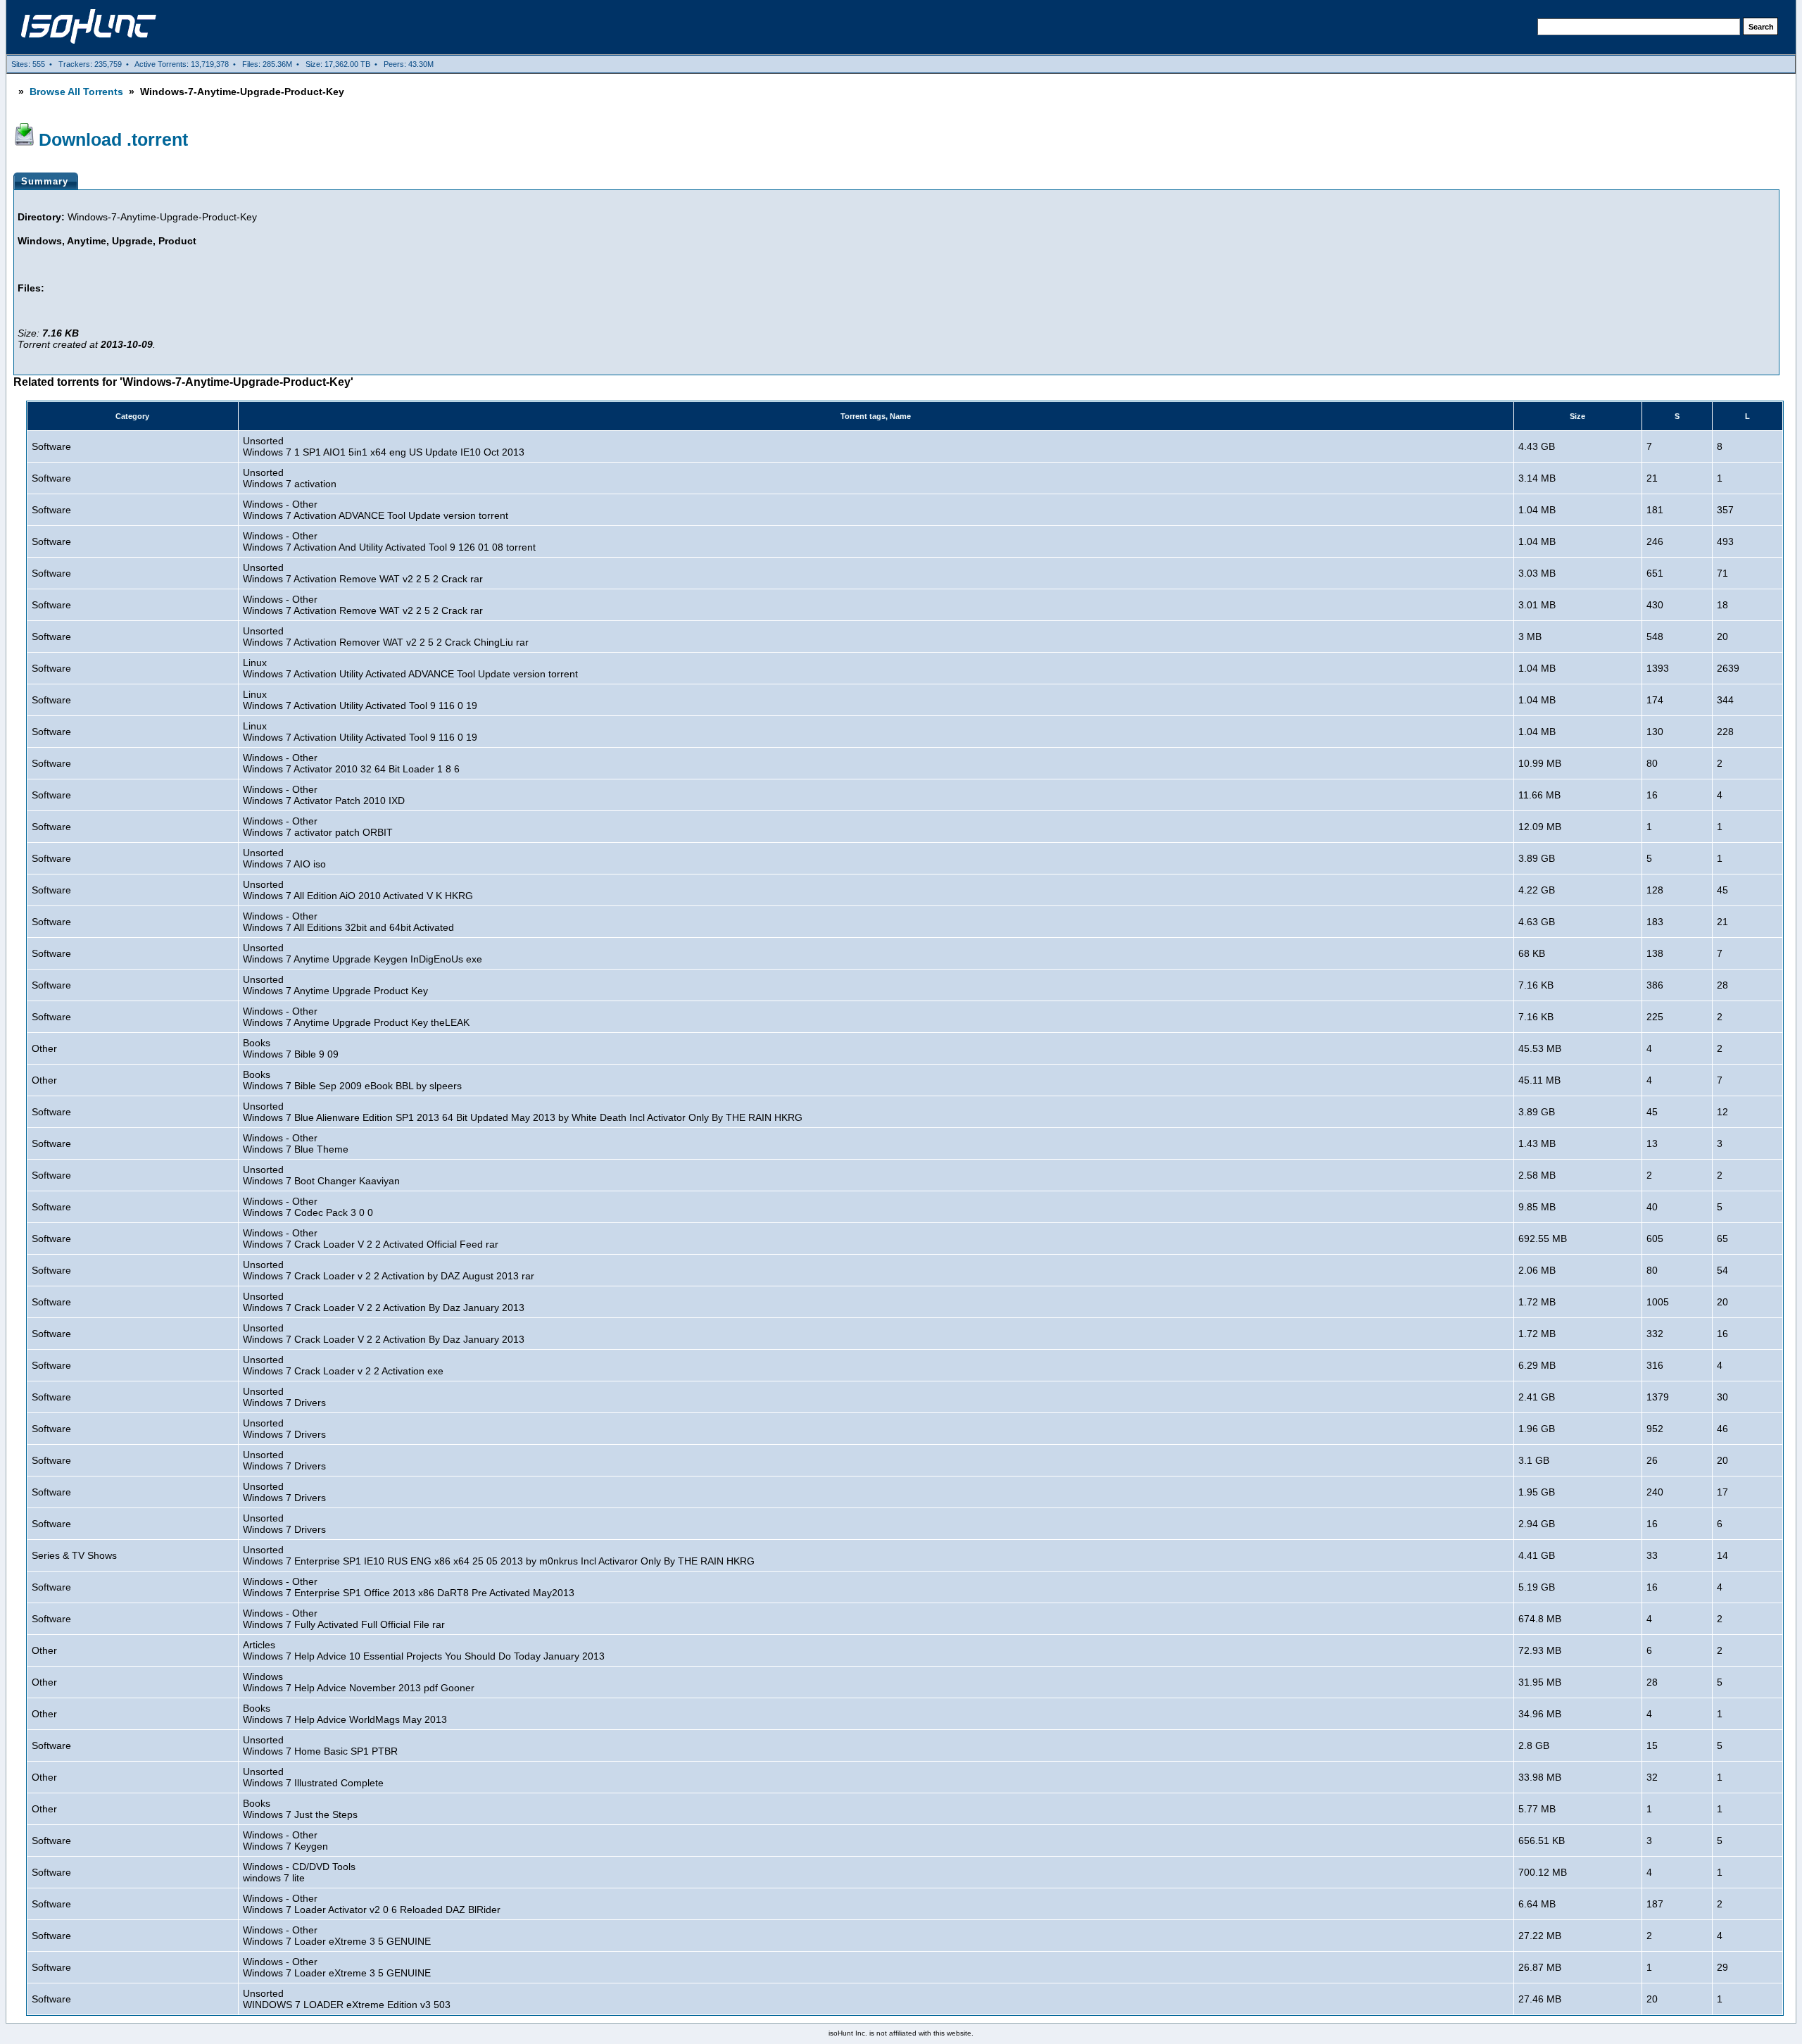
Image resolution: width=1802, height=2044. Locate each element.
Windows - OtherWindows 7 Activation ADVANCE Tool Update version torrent (376, 510)
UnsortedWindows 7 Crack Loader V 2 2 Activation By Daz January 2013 (384, 1302)
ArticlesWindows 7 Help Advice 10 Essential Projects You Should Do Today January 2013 (424, 1650)
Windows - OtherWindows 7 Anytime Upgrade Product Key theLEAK (356, 1017)
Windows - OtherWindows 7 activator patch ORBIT (318, 827)
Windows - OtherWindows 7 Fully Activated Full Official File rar (344, 1619)
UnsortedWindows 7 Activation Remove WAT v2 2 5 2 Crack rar (363, 573)
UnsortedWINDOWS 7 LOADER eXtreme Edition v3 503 (347, 1999)
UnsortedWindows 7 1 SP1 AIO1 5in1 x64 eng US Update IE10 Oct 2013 (384, 446)
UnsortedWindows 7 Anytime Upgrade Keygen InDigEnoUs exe (363, 953)
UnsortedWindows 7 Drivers (284, 1397)
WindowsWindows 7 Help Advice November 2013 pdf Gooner (359, 1682)
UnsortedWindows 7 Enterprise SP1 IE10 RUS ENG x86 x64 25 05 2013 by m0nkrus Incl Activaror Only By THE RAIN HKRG (499, 1555)
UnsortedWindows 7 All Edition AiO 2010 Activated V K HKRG (358, 890)
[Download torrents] (89, 35)
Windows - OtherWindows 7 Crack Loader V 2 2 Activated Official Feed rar (371, 1239)
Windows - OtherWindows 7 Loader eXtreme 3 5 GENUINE (337, 1936)
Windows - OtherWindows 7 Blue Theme (296, 1143)
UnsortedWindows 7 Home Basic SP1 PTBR (320, 1745)
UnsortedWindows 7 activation (290, 478)
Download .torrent (113, 139)
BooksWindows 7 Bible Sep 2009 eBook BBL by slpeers (352, 1080)
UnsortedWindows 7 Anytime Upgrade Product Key (335, 985)
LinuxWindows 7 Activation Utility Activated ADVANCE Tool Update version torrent (410, 668)
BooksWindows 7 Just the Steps (300, 1809)
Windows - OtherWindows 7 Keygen (285, 1841)
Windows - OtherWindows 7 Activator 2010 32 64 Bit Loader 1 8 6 (351, 763)
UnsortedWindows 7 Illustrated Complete (313, 1777)
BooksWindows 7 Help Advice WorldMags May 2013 (345, 1714)
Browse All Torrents (76, 92)
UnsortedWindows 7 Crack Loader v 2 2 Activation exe (343, 1365)
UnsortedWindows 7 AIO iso (284, 858)
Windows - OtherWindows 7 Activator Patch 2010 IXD (324, 795)
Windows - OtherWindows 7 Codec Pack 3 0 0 (308, 1207)
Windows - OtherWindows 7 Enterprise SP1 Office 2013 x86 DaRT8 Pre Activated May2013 (409, 1587)
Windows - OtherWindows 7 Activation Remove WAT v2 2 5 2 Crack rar (363, 605)
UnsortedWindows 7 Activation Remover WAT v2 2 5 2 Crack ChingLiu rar (386, 637)
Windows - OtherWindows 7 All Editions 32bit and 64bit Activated (348, 922)
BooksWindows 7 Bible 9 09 (291, 1048)
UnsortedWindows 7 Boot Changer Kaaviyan (321, 1175)
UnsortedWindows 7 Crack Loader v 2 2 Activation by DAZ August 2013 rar (389, 1270)
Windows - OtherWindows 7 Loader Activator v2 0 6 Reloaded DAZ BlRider (372, 1904)
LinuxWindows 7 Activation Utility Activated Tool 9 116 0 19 (360, 700)
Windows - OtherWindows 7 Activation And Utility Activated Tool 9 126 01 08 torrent (389, 541)
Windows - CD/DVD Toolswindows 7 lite (299, 1872)
